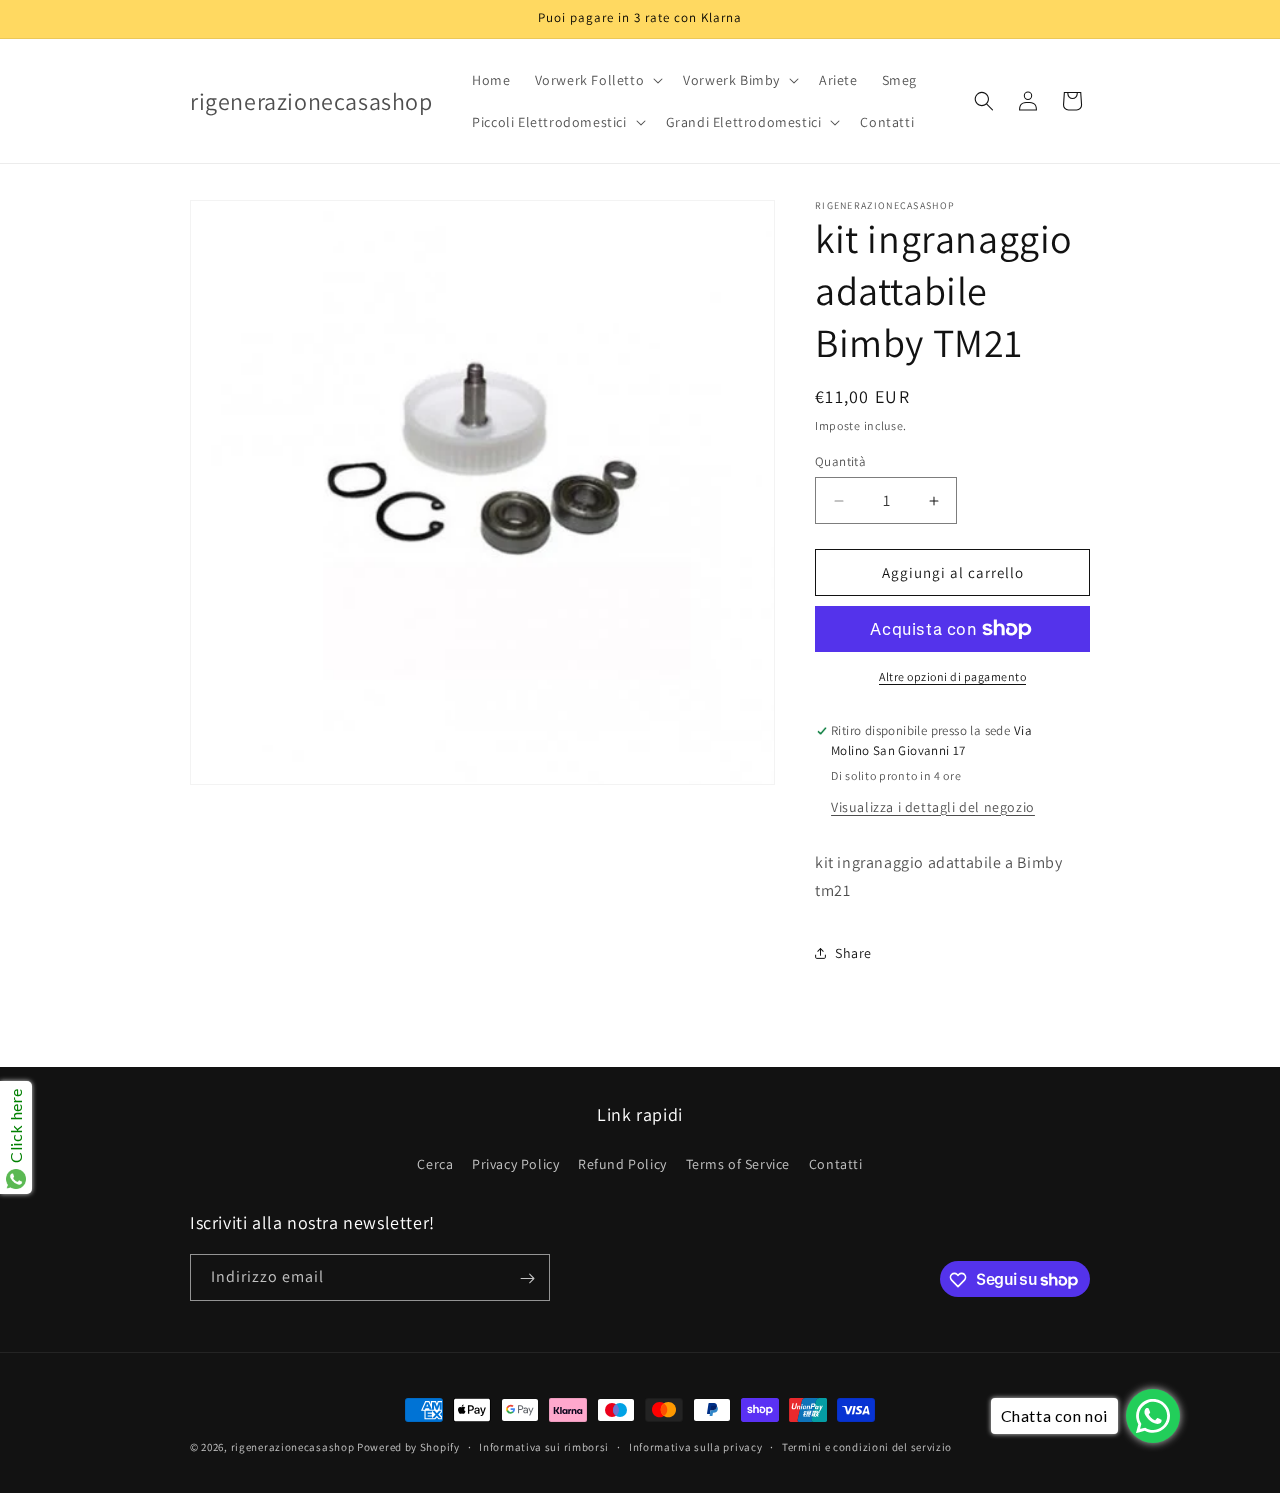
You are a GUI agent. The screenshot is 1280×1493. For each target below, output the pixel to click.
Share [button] (853, 953)
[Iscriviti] (527, 1278)
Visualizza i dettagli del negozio (933, 807)
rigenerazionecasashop (293, 1447)
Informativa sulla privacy (696, 1446)
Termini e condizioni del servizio (867, 1446)
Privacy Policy (515, 1163)
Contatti (836, 1163)
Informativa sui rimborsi (544, 1446)
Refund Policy (622, 1163)
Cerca (435, 1163)
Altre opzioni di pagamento (952, 676)
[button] (597, 80)
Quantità (840, 461)
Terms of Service (738, 1163)
